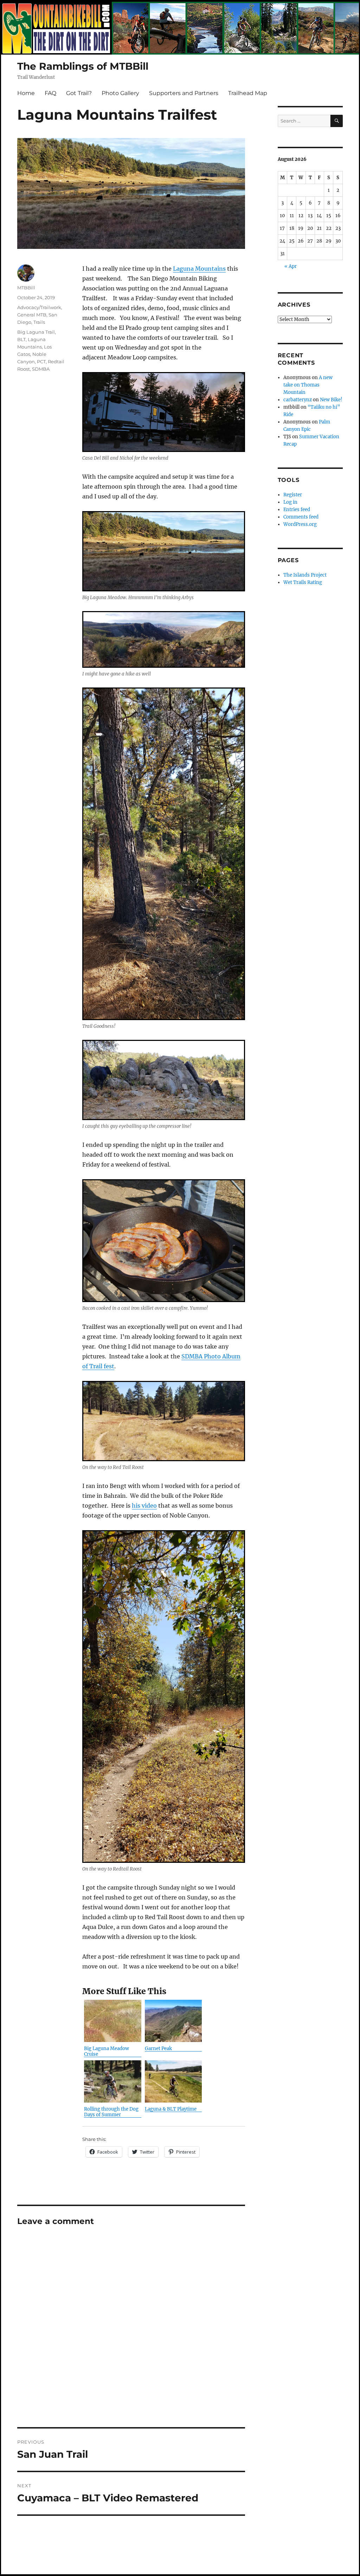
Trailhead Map (248, 93)
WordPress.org (300, 524)
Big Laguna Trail (36, 332)
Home (26, 93)
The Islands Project (305, 575)
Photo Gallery (120, 93)
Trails (39, 322)
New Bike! (331, 400)
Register (293, 495)
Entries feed (297, 510)
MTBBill (26, 288)
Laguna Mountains (199, 269)
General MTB (32, 315)
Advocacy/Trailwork (39, 307)
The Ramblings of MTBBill (83, 66)
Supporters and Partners (184, 93)
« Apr (291, 266)
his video (144, 1506)
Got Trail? (79, 93)
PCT (41, 362)
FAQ (50, 93)
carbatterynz (298, 400)
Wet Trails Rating (303, 582)
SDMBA (41, 369)
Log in (290, 502)
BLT (21, 339)
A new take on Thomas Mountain (308, 385)
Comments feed (301, 517)
